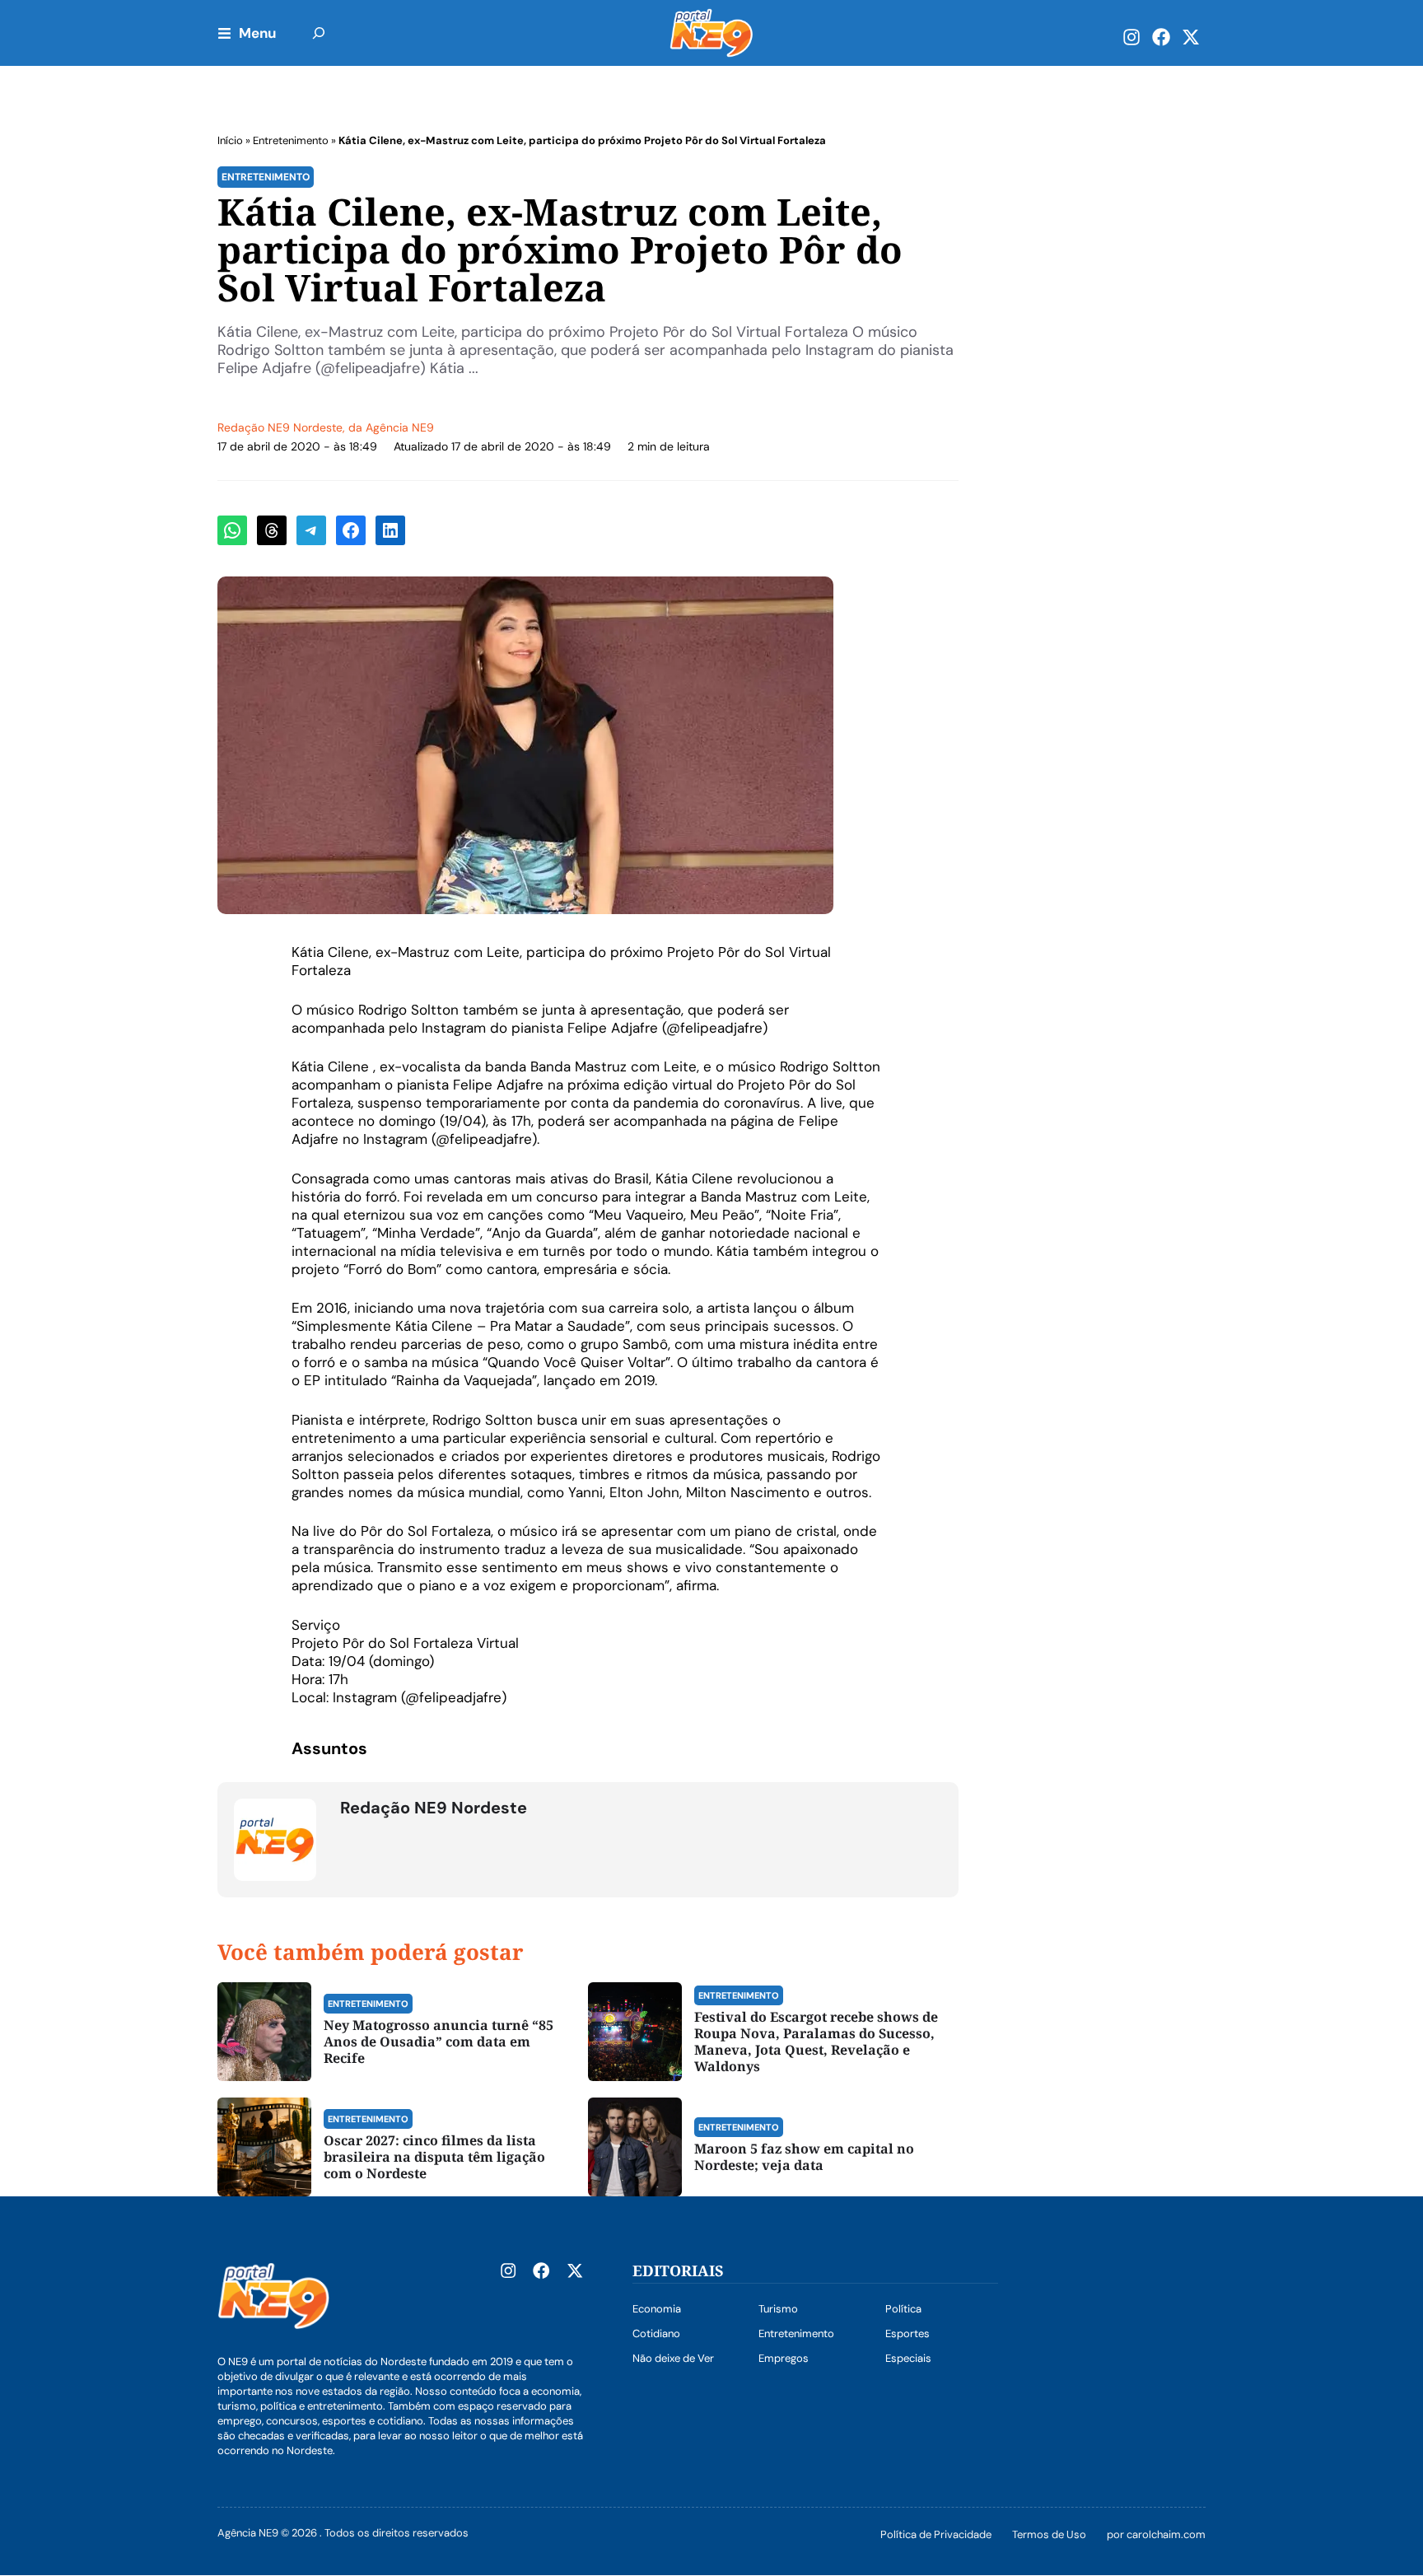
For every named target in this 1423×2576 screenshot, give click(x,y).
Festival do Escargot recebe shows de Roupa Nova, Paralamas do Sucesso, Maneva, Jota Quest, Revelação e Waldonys (816, 2042)
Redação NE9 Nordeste (280, 427)
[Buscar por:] (319, 33)
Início (230, 140)
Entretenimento (291, 140)
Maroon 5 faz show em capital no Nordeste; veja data (804, 2157)
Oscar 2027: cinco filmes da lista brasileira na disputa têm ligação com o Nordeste (434, 2157)
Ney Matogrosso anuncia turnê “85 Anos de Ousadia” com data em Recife (439, 2042)
